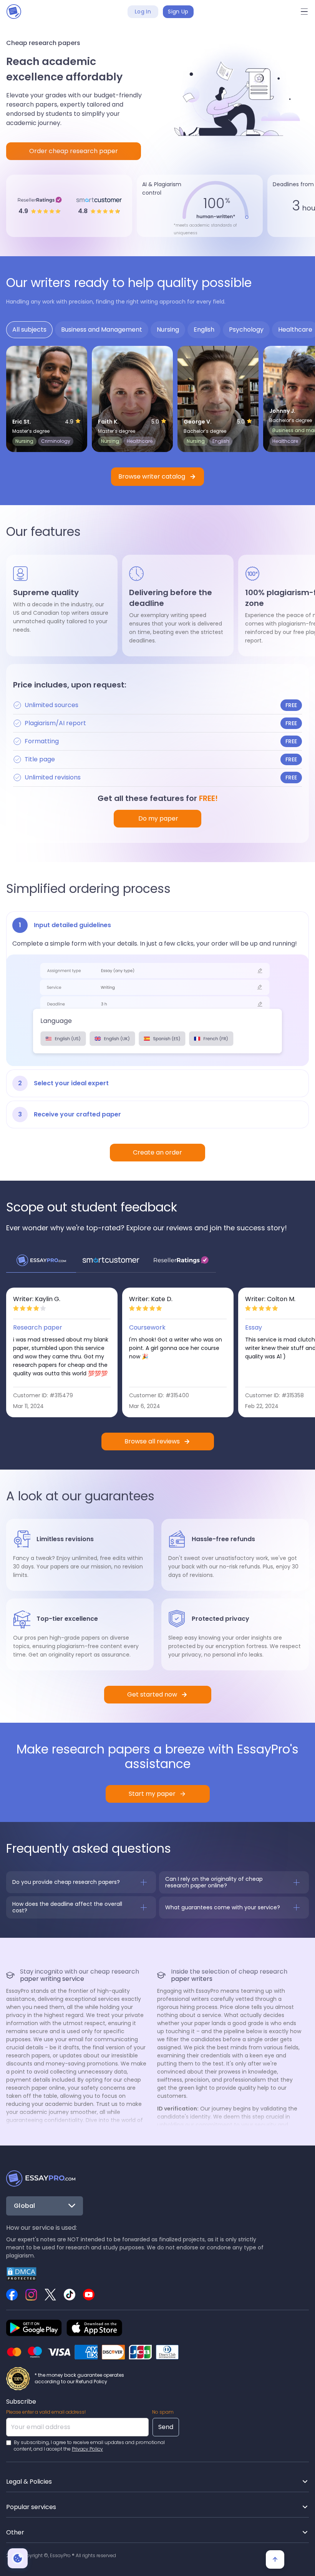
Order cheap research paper (74, 151)
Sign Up (178, 12)
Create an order (157, 1152)
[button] (304, 12)
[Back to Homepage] (41, 2179)
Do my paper (157, 818)
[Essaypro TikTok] (70, 2295)
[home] (14, 12)
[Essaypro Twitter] (50, 2295)
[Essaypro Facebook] (12, 2295)
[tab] (29, 330)
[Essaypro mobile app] (34, 2328)
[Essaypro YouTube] (89, 2295)
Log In (143, 12)
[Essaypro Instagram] (31, 2295)
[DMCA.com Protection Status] (22, 2273)
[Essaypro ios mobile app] (94, 2328)
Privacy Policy (87, 2449)
